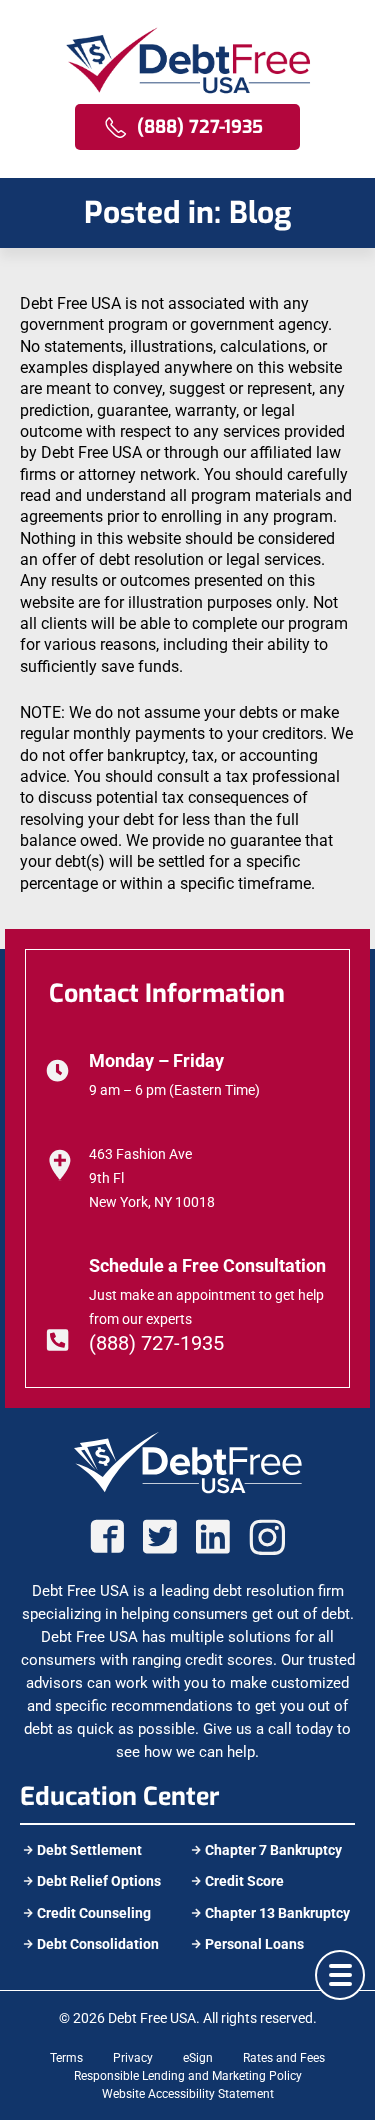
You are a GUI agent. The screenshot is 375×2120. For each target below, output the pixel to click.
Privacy (133, 2058)
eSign (198, 2058)
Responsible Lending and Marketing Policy (188, 2076)
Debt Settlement (89, 1850)
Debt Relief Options (99, 1881)
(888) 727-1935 (156, 1343)
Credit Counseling (94, 1913)
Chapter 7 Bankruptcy (273, 1850)
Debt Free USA (152, 2018)
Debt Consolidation (98, 1944)
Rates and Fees (284, 2058)
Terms (66, 2058)
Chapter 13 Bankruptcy (277, 1913)
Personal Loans (254, 1944)
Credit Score (244, 1881)
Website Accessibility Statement (188, 2094)
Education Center (120, 1796)
